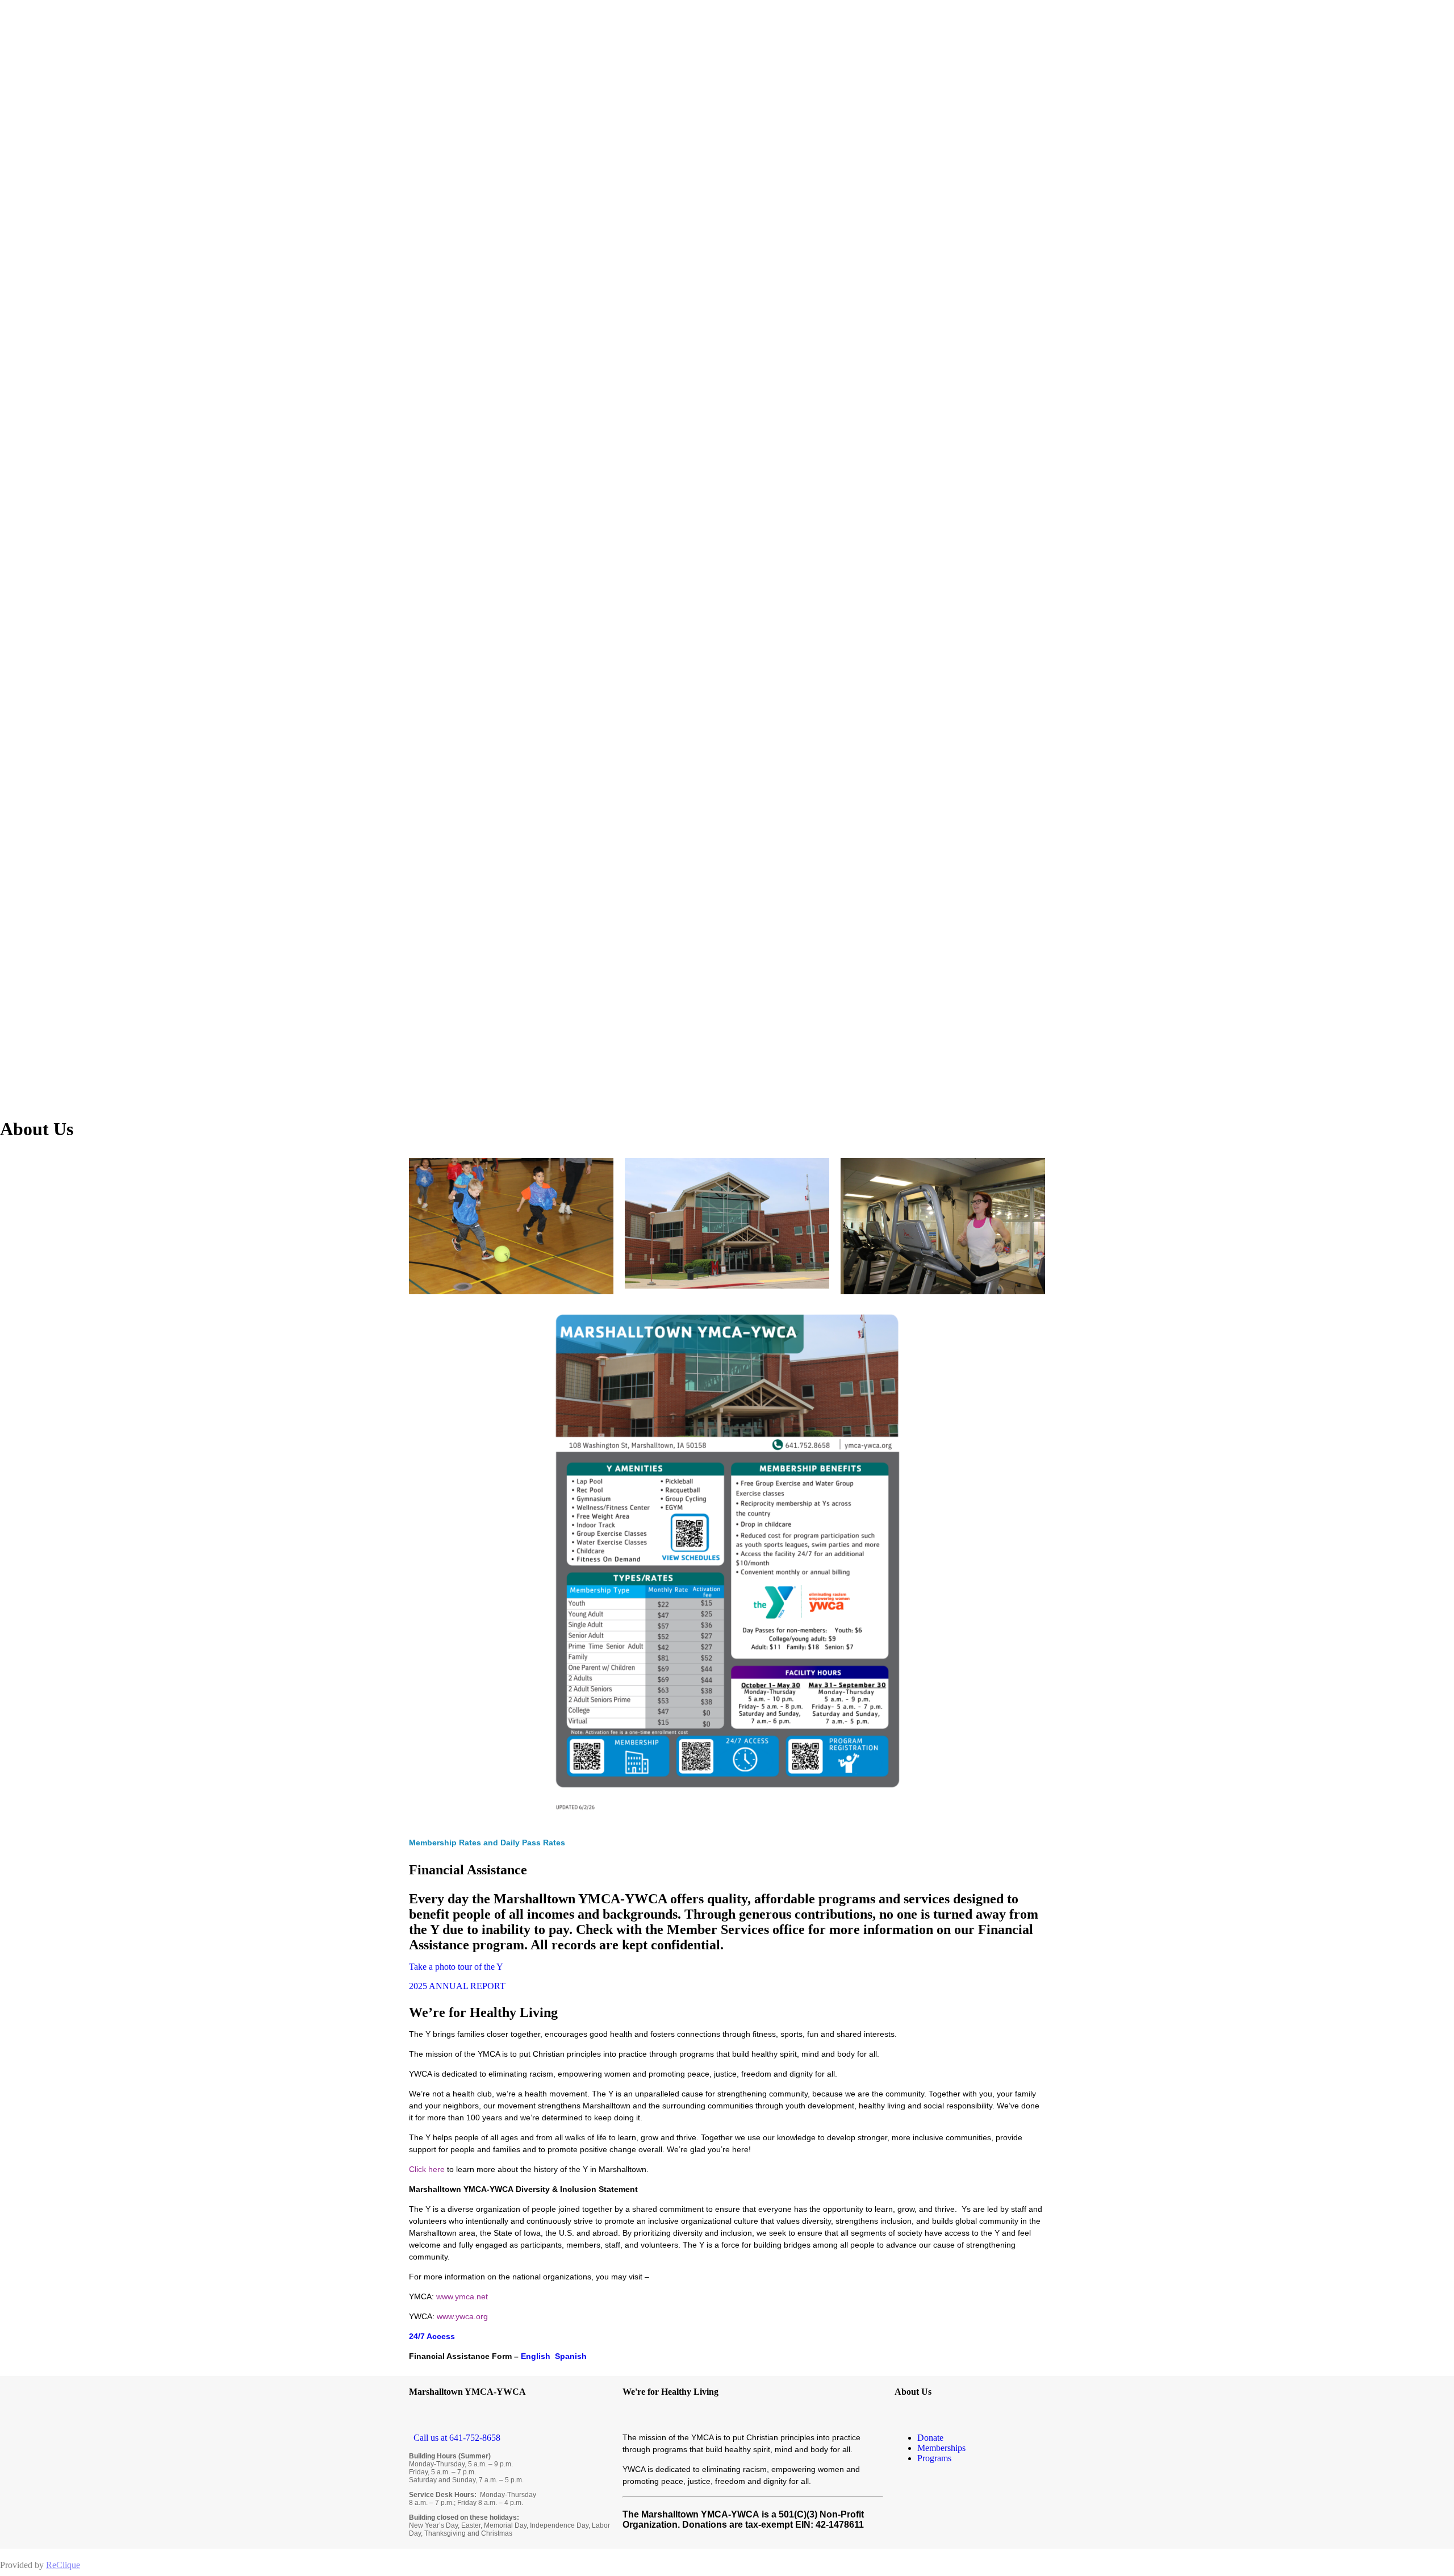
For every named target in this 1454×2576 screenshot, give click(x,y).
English (537, 2356)
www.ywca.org (462, 2316)
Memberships (941, 2448)
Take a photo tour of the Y (456, 1967)
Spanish (571, 2356)
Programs (934, 2458)
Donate (930, 2438)
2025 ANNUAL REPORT (457, 1986)
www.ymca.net (462, 2296)
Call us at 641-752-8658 (455, 2438)
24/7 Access (432, 2336)
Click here (427, 2169)
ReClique (63, 2565)
